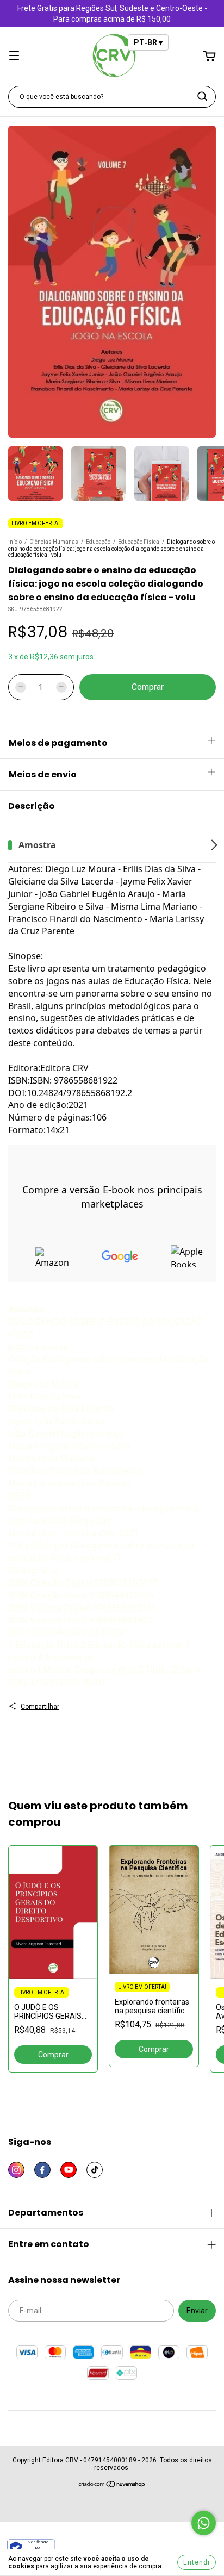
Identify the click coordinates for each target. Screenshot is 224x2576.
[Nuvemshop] (112, 2486)
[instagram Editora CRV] (16, 2170)
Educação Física (139, 542)
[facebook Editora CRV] (42, 2170)
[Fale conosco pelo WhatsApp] (204, 2523)
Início (15, 542)
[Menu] (14, 57)
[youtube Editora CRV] (69, 2170)
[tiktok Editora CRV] (95, 2170)
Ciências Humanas (54, 542)
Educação (98, 542)
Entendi (197, 2562)
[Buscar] (202, 96)
